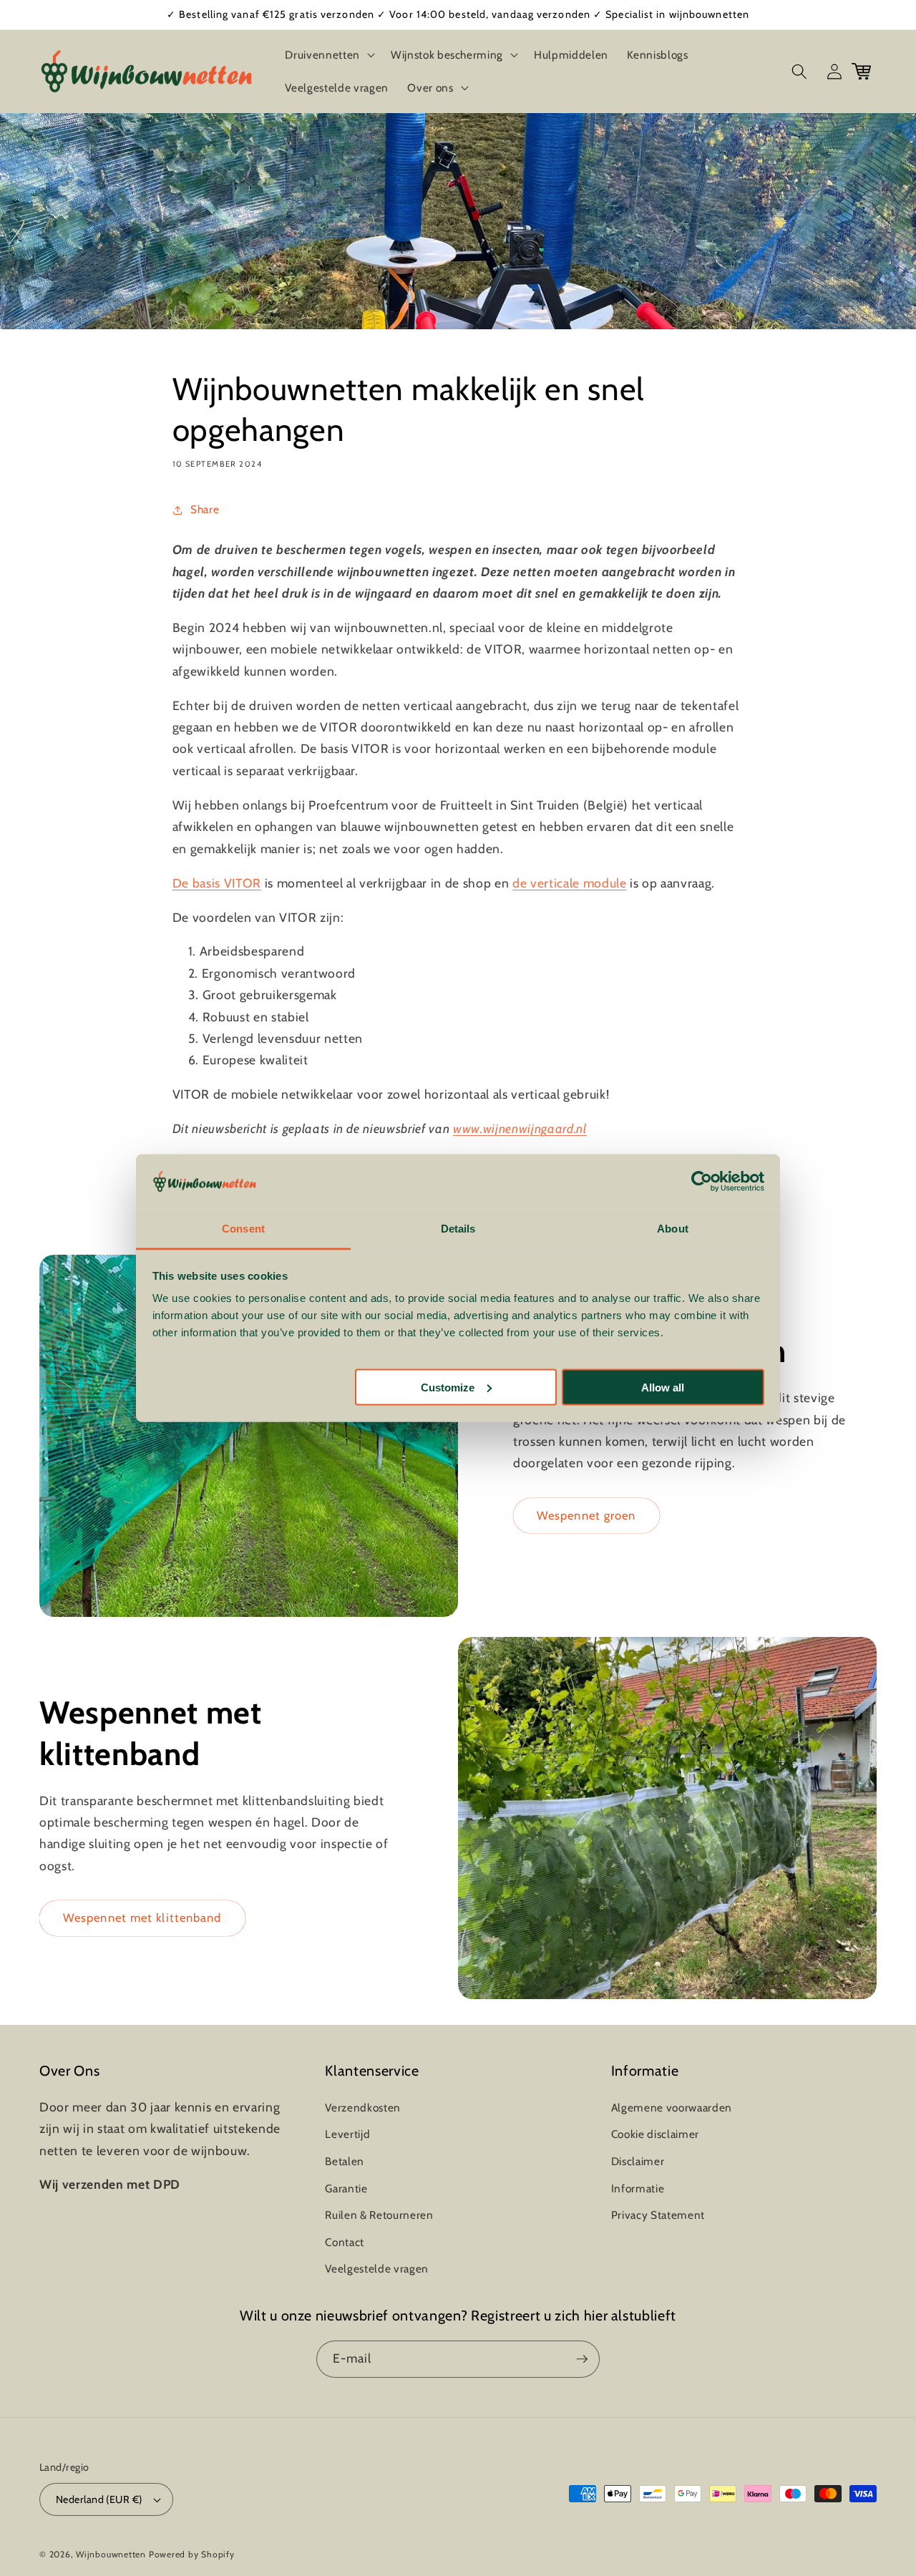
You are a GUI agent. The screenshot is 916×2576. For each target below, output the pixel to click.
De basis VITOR (217, 883)
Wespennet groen (586, 1515)
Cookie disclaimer (655, 2134)
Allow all (663, 1387)
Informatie (638, 2188)
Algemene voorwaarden (672, 2108)
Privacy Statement (658, 2215)
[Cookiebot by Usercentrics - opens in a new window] (702, 1182)
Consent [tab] (243, 1229)
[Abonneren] (582, 2359)
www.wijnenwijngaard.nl (520, 1128)
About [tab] (673, 1229)
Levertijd (347, 2134)
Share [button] (205, 509)
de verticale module (570, 883)
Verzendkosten (363, 2108)
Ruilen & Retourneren (379, 2215)
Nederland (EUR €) (99, 2499)
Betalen (345, 2161)
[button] (328, 55)
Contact (345, 2242)
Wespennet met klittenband (142, 1918)
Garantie (346, 2188)
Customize (448, 1387)
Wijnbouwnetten (111, 2554)
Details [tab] (458, 1229)
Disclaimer (638, 2161)
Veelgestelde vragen (377, 2269)
